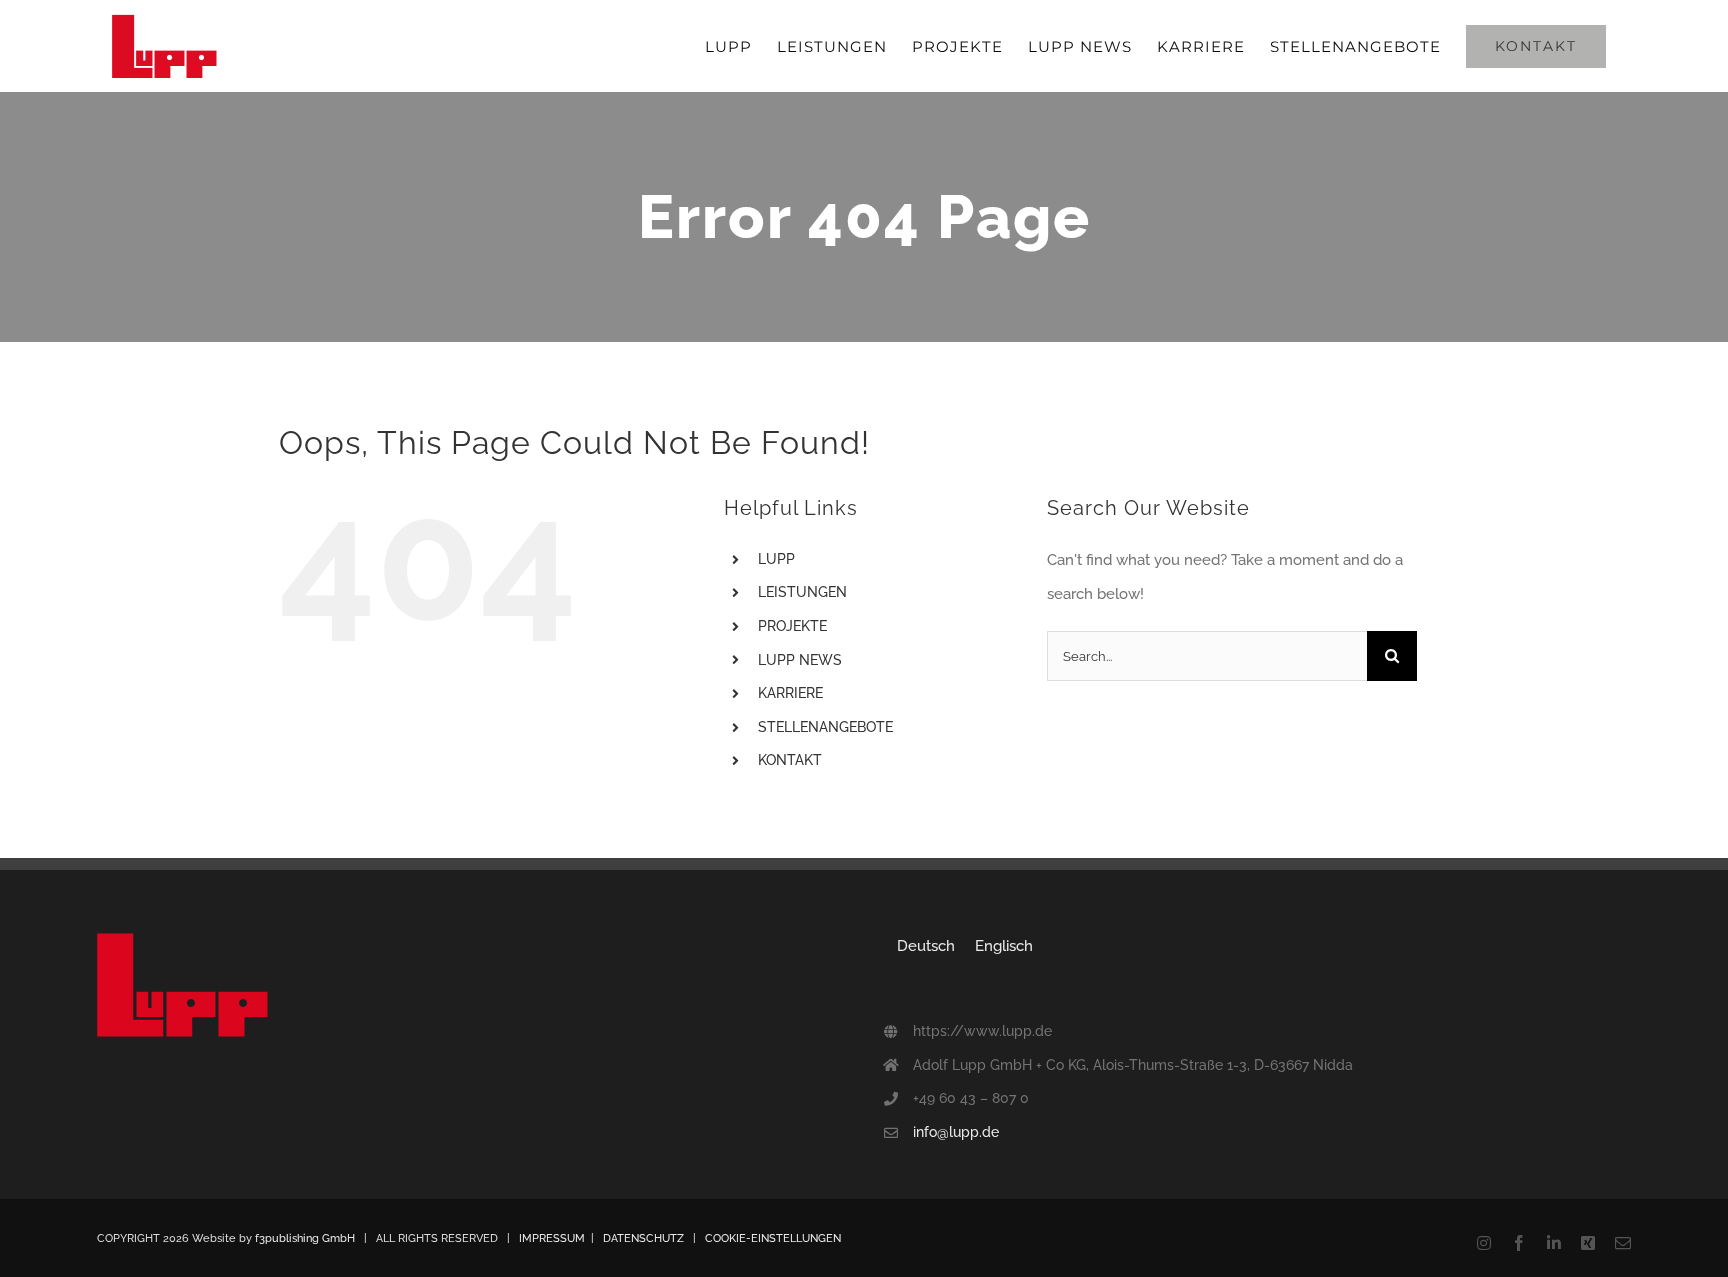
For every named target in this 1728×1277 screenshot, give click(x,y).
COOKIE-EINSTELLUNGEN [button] (773, 1238)
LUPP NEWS (800, 660)
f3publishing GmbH (305, 1238)
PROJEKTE (792, 626)
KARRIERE (790, 693)
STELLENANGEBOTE (825, 727)
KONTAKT (790, 760)
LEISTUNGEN (802, 592)
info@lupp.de (956, 1132)
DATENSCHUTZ (643, 1238)
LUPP (776, 559)
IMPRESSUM (552, 1238)
